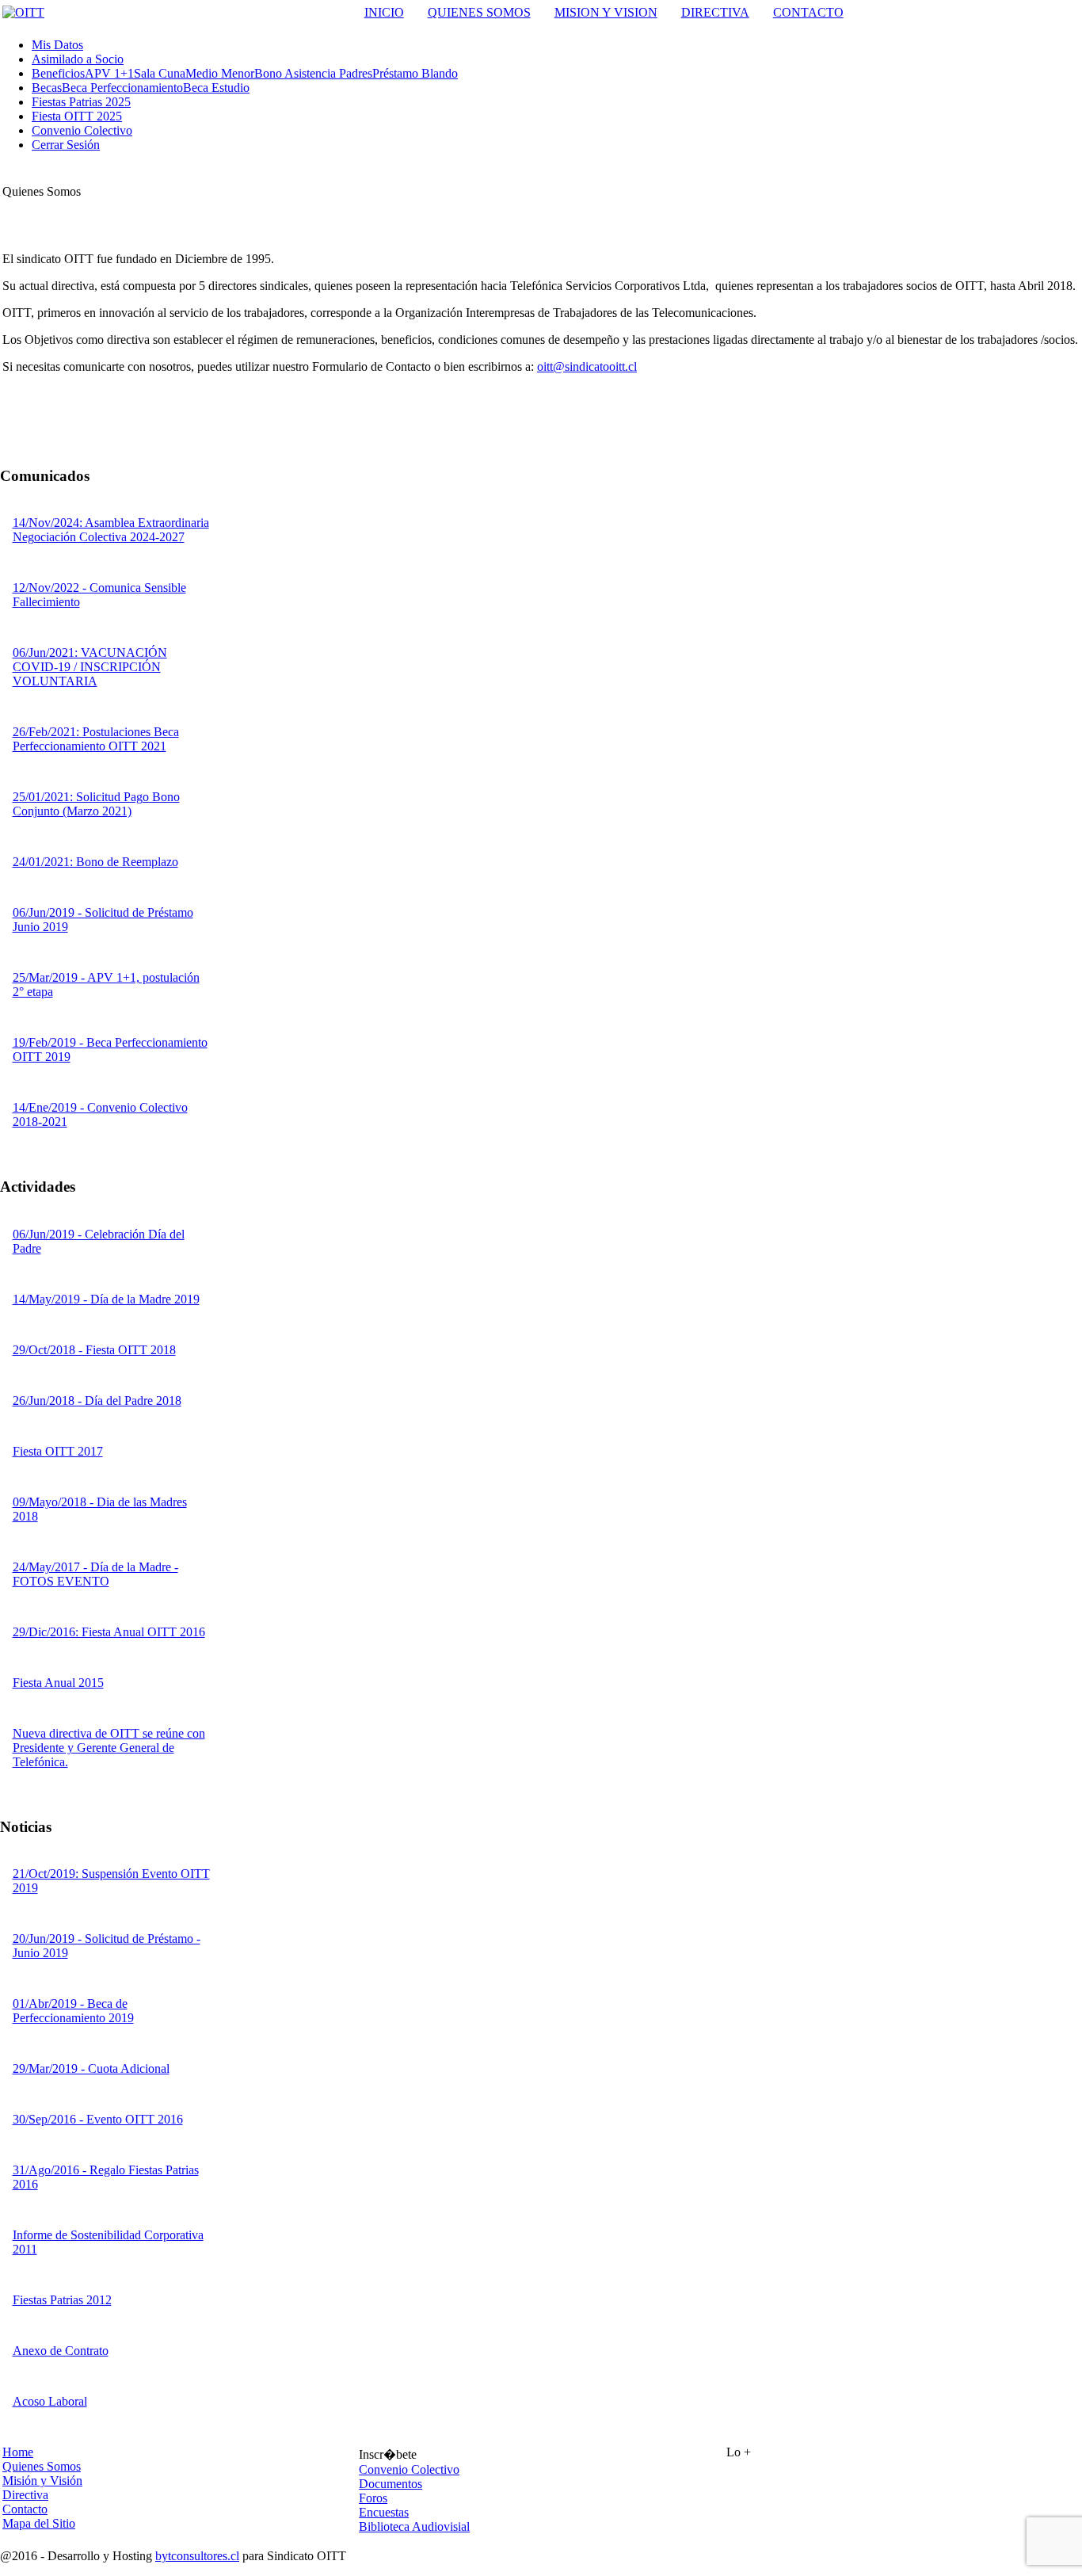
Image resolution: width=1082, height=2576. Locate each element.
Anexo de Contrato (61, 2351)
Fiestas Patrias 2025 (81, 102)
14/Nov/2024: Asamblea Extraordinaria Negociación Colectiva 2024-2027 (111, 530)
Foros (373, 2498)
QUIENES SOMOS (479, 12)
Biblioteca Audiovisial (414, 2526)
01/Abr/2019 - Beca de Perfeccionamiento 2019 (73, 2011)
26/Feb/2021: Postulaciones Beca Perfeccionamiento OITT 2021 (96, 739)
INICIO (384, 12)
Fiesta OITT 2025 (77, 116)
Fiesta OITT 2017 (58, 1451)
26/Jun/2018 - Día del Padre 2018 (97, 1401)
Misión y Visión (42, 2481)
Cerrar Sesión (66, 145)
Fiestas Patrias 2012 (62, 2300)
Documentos (391, 2484)
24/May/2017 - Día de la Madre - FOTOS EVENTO (95, 1574)
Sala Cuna (160, 73)
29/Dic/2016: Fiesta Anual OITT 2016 (109, 1632)
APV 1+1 (109, 73)
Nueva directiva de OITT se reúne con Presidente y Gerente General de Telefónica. (109, 1748)
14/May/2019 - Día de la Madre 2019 (106, 1299)
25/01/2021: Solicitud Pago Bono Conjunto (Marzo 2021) (96, 804)
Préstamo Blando (415, 73)
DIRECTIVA (715, 12)
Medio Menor (220, 73)
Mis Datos (57, 45)
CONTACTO (808, 12)
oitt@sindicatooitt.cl (587, 366)
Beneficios (58, 73)
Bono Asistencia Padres (313, 73)
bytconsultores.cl (197, 2556)
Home (18, 2452)
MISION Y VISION (606, 12)
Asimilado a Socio (78, 59)
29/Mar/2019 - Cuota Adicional (91, 2068)
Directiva (25, 2495)
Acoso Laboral (50, 2401)
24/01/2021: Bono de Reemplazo (95, 862)
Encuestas (384, 2512)
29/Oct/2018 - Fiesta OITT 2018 (94, 1350)
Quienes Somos (42, 2466)
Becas (47, 88)
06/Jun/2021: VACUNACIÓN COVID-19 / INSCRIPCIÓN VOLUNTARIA (90, 667)
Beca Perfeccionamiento (122, 88)
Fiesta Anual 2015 (58, 1683)
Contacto (25, 2509)
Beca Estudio (216, 88)
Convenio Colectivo (82, 130)
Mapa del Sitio (39, 2523)
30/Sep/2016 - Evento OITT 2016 (98, 2119)
